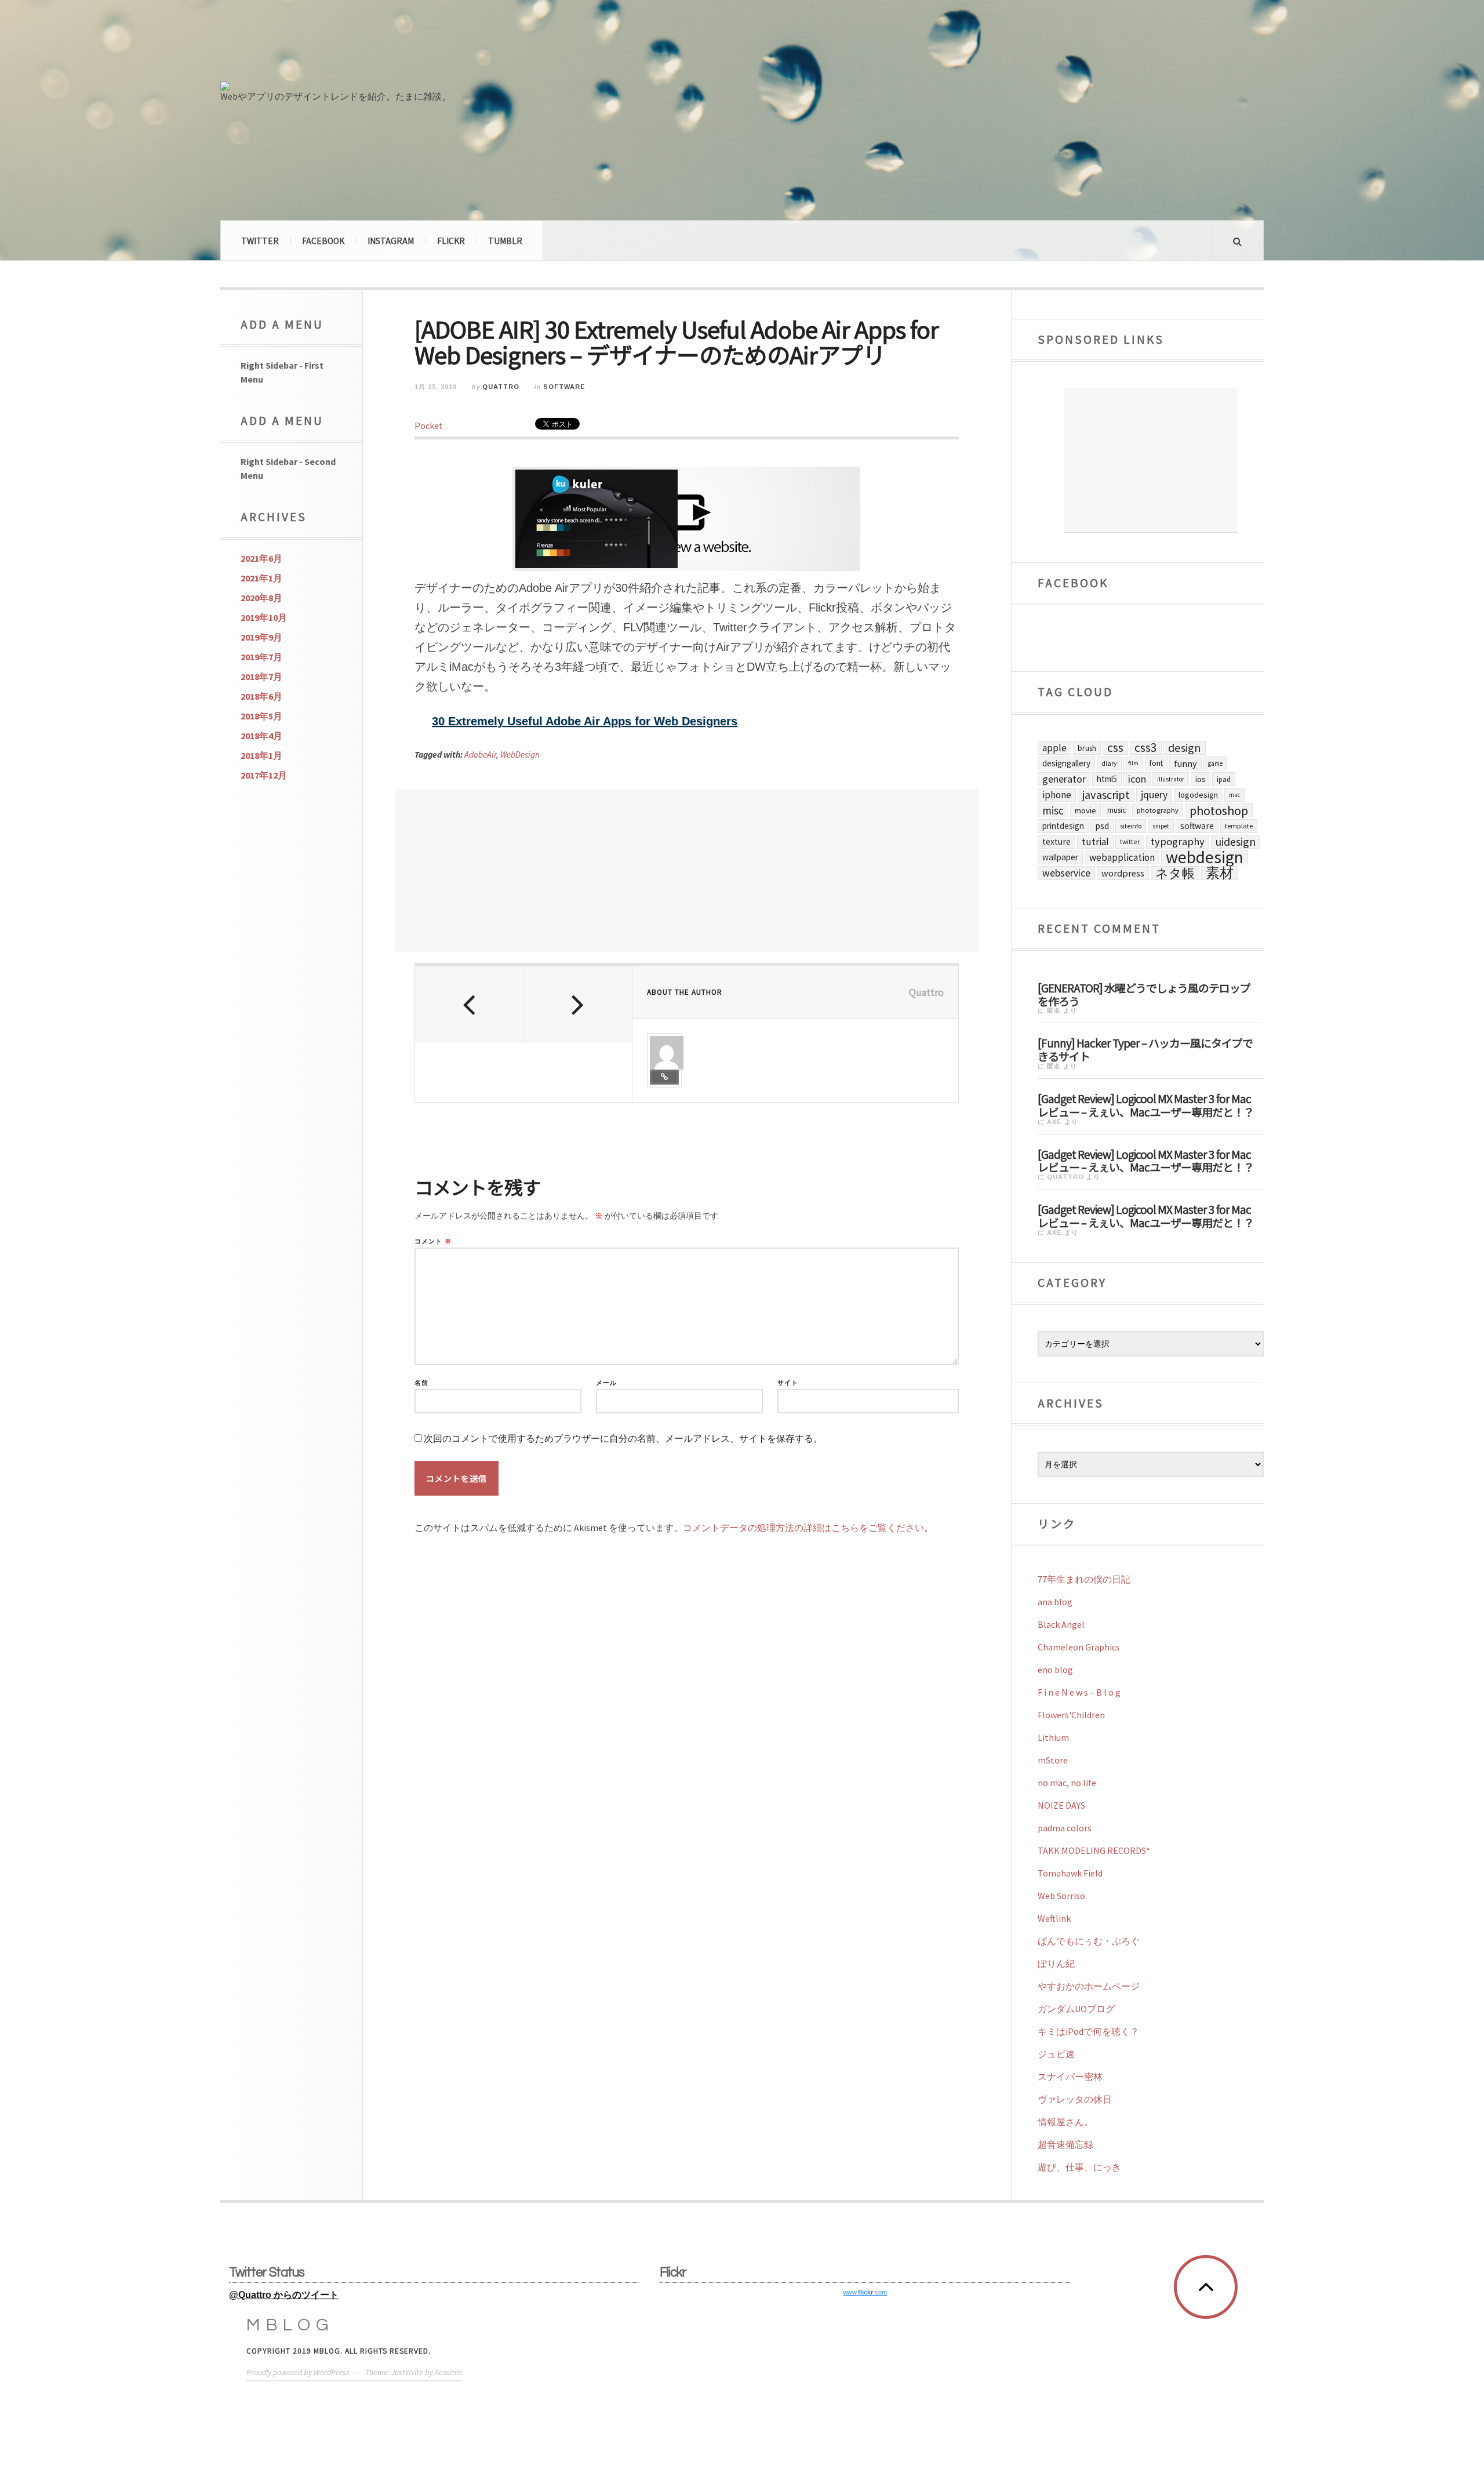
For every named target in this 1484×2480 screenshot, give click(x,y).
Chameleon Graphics (1079, 1647)
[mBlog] (348, 45)
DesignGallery (1066, 763)
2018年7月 (261, 677)
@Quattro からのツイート (284, 2295)
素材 (1220, 873)
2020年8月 (261, 598)
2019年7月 (261, 657)
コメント (433, 1241)
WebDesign (520, 754)
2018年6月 (261, 696)
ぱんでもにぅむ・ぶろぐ (1089, 1941)
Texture (1056, 841)
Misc (1053, 810)
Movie (1085, 810)
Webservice (1066, 873)
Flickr (451, 241)
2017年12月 (264, 775)
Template (1239, 826)
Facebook (323, 241)
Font (1156, 763)
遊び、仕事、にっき (1079, 2167)
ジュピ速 (1056, 2054)
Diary (1109, 763)
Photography (1158, 810)
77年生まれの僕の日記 (1084, 1579)
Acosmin (448, 2372)
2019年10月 (264, 617)
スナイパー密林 (1070, 2077)
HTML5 (1107, 779)
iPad (1224, 779)
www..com (865, 2292)
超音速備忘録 (1065, 2144)
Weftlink (1054, 1918)
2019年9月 (261, 637)
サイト (788, 1383)
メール (606, 1383)
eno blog (1055, 1670)
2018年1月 (261, 755)
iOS (1201, 779)
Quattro (501, 387)
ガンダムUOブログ (1076, 2009)
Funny (1185, 763)
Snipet (1161, 826)
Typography (1178, 841)
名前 (421, 1383)
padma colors (1065, 1828)
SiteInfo (1131, 826)
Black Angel (1061, 1624)
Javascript (1106, 795)
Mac (1235, 795)
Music (1116, 810)
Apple (1054, 748)
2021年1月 (261, 578)
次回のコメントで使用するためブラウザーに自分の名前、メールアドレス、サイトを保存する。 (623, 1439)
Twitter (260, 241)
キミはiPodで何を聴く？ (1088, 2031)
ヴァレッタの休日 (1075, 2099)
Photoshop (1219, 810)
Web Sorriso (1061, 1896)
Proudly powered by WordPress (298, 2372)
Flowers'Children (1071, 1715)
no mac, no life (1067, 1783)
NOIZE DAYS (1061, 1805)
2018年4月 (261, 736)
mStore (1053, 1760)
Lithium (1053, 1737)
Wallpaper (1060, 857)
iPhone (1057, 795)
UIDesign (1236, 842)
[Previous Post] (469, 1004)
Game (1215, 763)
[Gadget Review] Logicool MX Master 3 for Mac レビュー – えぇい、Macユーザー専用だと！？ (1146, 1105)
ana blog (1055, 1602)
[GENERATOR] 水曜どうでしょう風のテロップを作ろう (1144, 994)
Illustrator (1171, 779)
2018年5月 (261, 716)
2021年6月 (261, 558)
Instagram (391, 241)
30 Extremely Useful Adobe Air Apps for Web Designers (585, 721)
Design (1185, 748)
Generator (1064, 779)
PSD (1102, 826)
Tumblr (505, 241)
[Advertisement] (687, 870)
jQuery (1154, 794)
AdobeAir (480, 754)
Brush (1087, 748)
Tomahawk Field (1070, 1873)
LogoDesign (1198, 795)
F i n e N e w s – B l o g (1079, 1692)
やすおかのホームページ (1089, 1986)
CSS (1115, 748)
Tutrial (1095, 842)
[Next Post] (578, 1004)
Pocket (429, 426)
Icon (1137, 779)
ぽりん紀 (1056, 1963)
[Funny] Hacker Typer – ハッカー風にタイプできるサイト (1145, 1049)
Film (1133, 763)
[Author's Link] (664, 1077)
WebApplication (1122, 857)
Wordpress (1123, 873)
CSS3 (1146, 748)
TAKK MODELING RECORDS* (1094, 1850)
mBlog (290, 2325)
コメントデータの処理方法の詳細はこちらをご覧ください (803, 1528)
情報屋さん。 (1065, 2122)
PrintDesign (1063, 826)
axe (1054, 1122)
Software (564, 387)
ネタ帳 (1175, 873)
